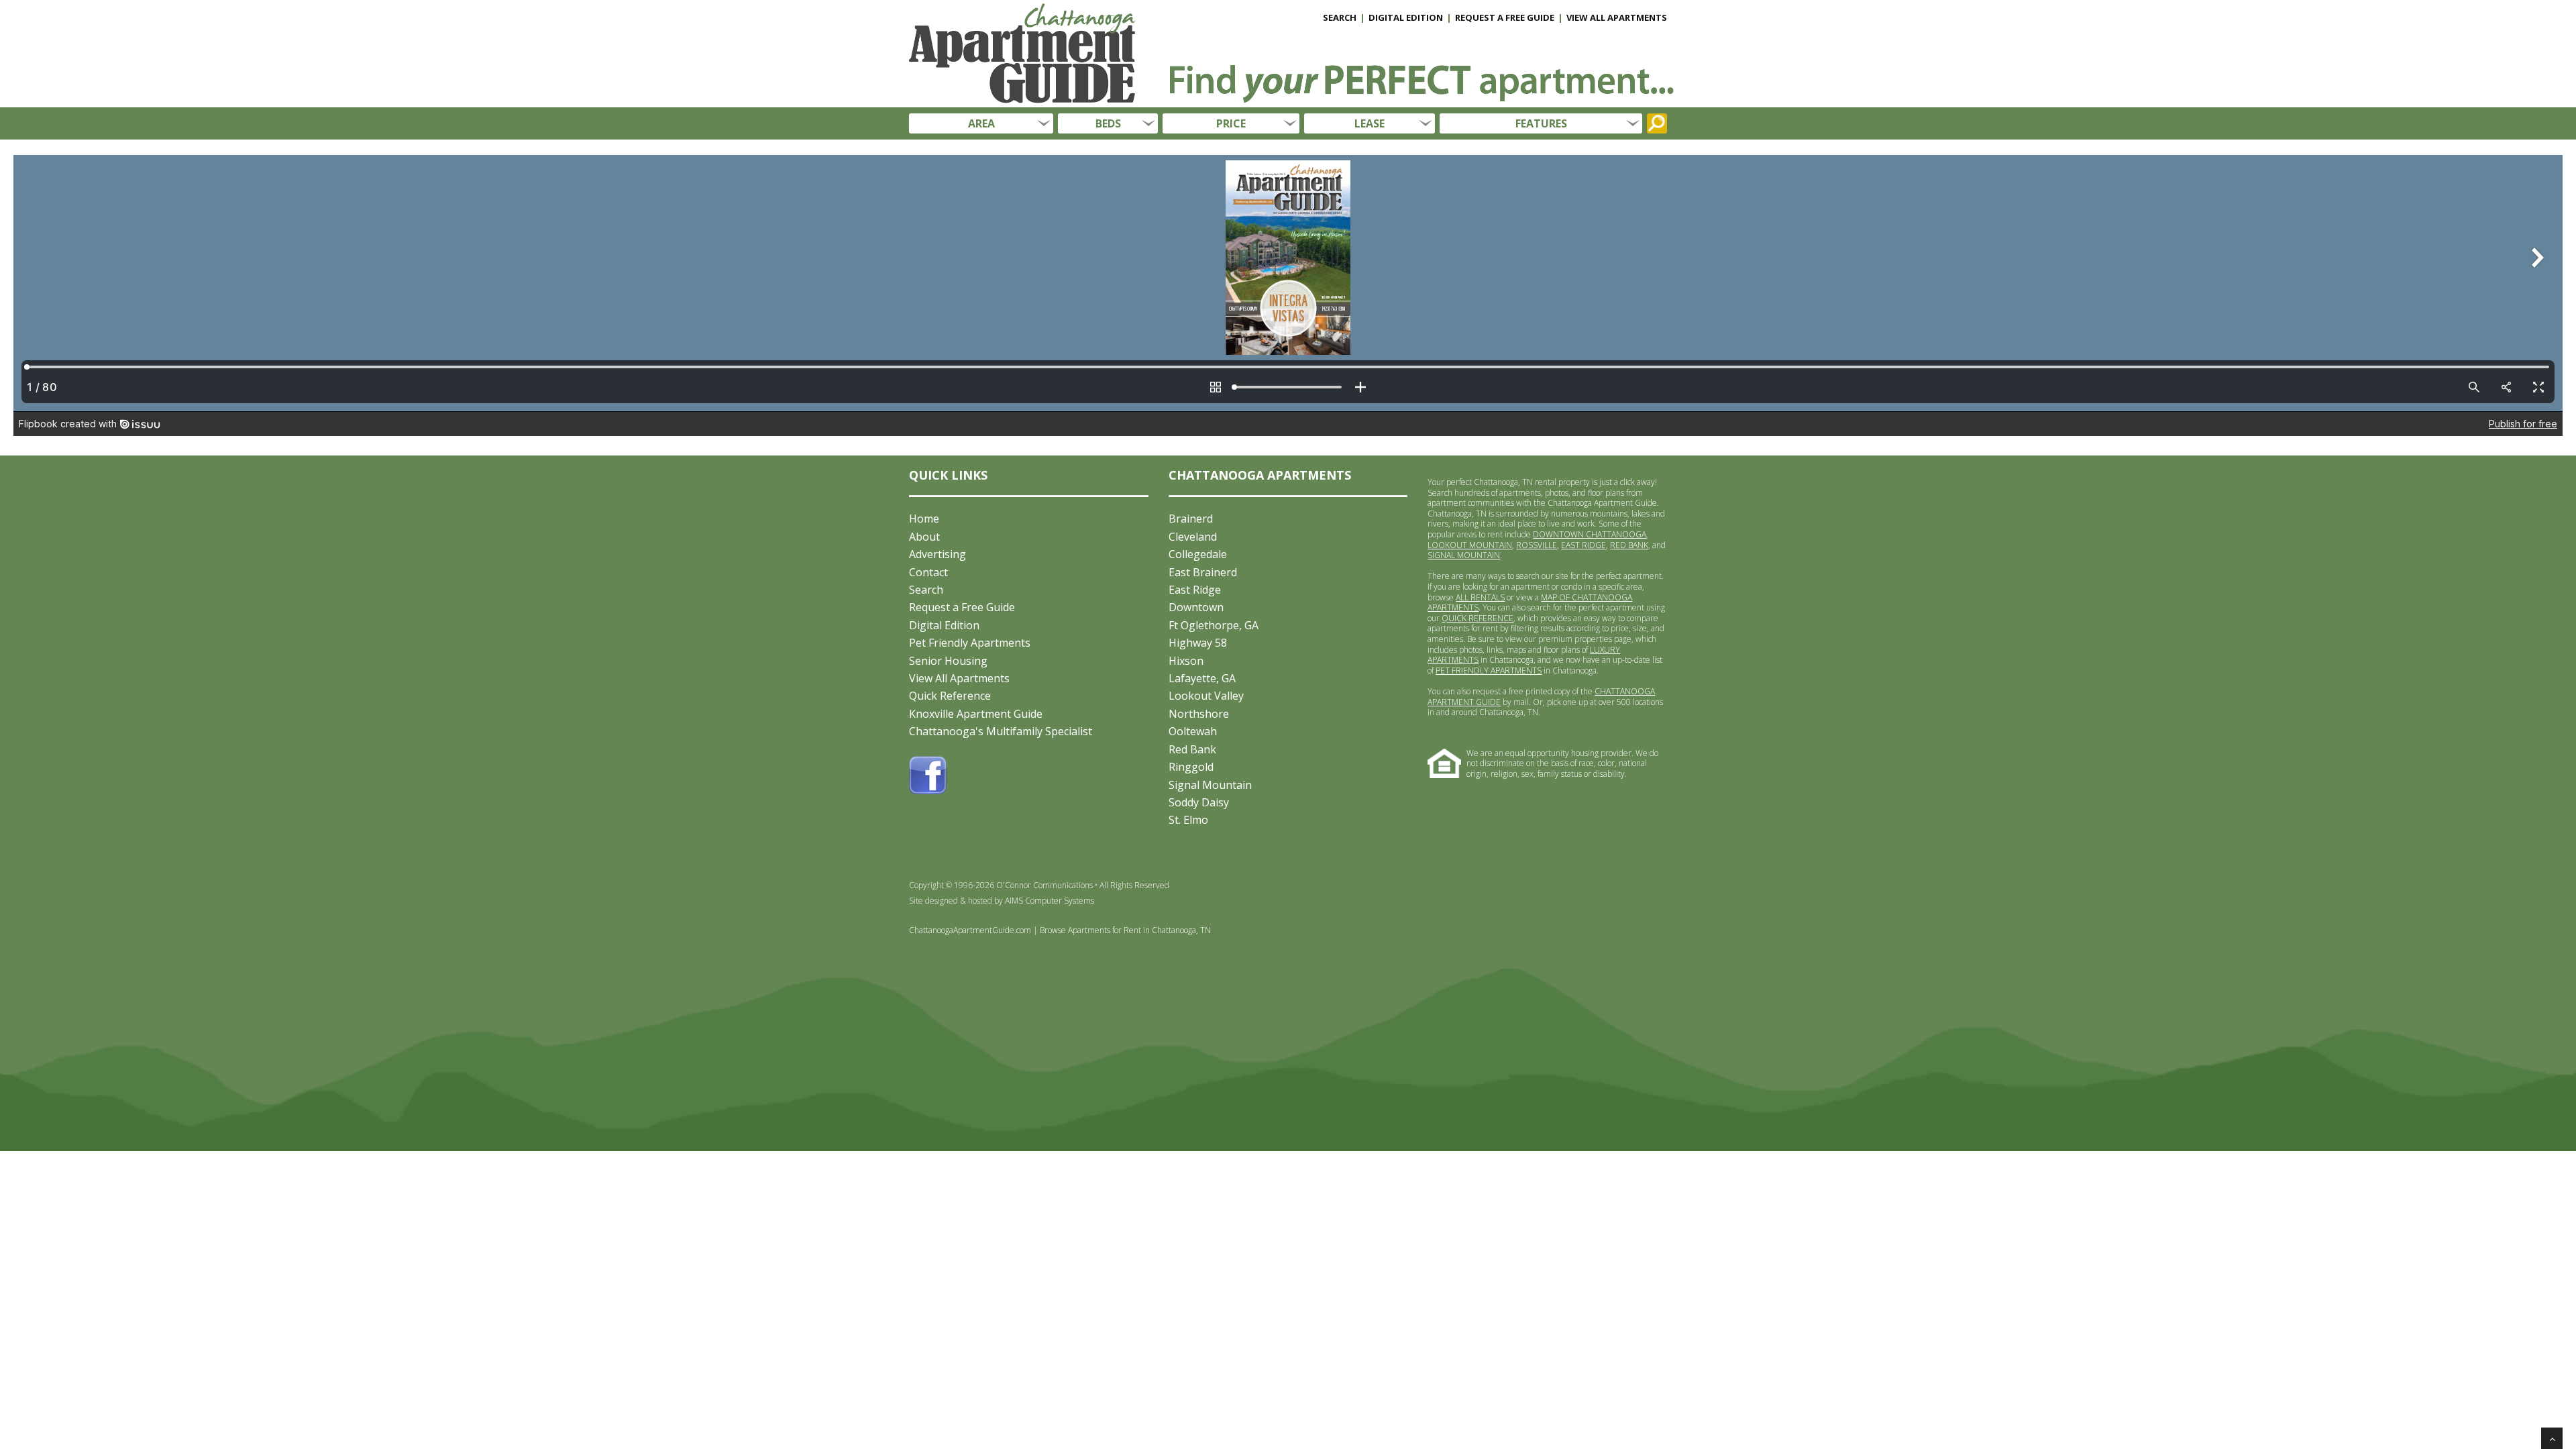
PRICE (1231, 123)
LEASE (1370, 123)
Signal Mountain (1210, 785)
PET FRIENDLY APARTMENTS (1489, 670)
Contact (928, 572)
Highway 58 (1198, 643)
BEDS (1108, 123)
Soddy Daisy (1199, 802)
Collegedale (1198, 554)
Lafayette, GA (1202, 678)
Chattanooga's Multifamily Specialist (1001, 731)
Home (924, 519)
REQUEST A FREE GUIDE (1505, 17)
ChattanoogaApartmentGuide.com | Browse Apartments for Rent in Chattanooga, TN (1060, 930)
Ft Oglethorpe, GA (1214, 625)
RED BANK (1629, 545)
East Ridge (1195, 590)
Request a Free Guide (962, 607)
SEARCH (1340, 17)
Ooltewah (1193, 731)
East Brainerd (1203, 572)
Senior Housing (948, 661)
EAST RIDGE (1584, 545)
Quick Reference (950, 696)
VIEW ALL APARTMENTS (1617, 17)
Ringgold (1191, 767)
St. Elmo (1188, 820)
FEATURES (1541, 123)
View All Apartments (959, 678)
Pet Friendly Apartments (970, 643)
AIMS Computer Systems (1050, 901)
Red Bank (1192, 749)
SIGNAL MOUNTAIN (1464, 555)
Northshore (1199, 714)
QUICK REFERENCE (1478, 618)
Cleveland (1193, 537)
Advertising (937, 554)
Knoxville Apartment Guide (976, 714)
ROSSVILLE (1537, 545)
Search (926, 590)
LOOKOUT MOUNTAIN (1470, 545)
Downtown (1196, 607)
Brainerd (1191, 519)
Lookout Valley (1206, 696)
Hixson (1186, 661)
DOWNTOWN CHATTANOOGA (1590, 534)
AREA (981, 123)
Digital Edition (944, 625)
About (924, 537)
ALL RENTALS (1480, 597)
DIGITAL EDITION (1406, 17)
